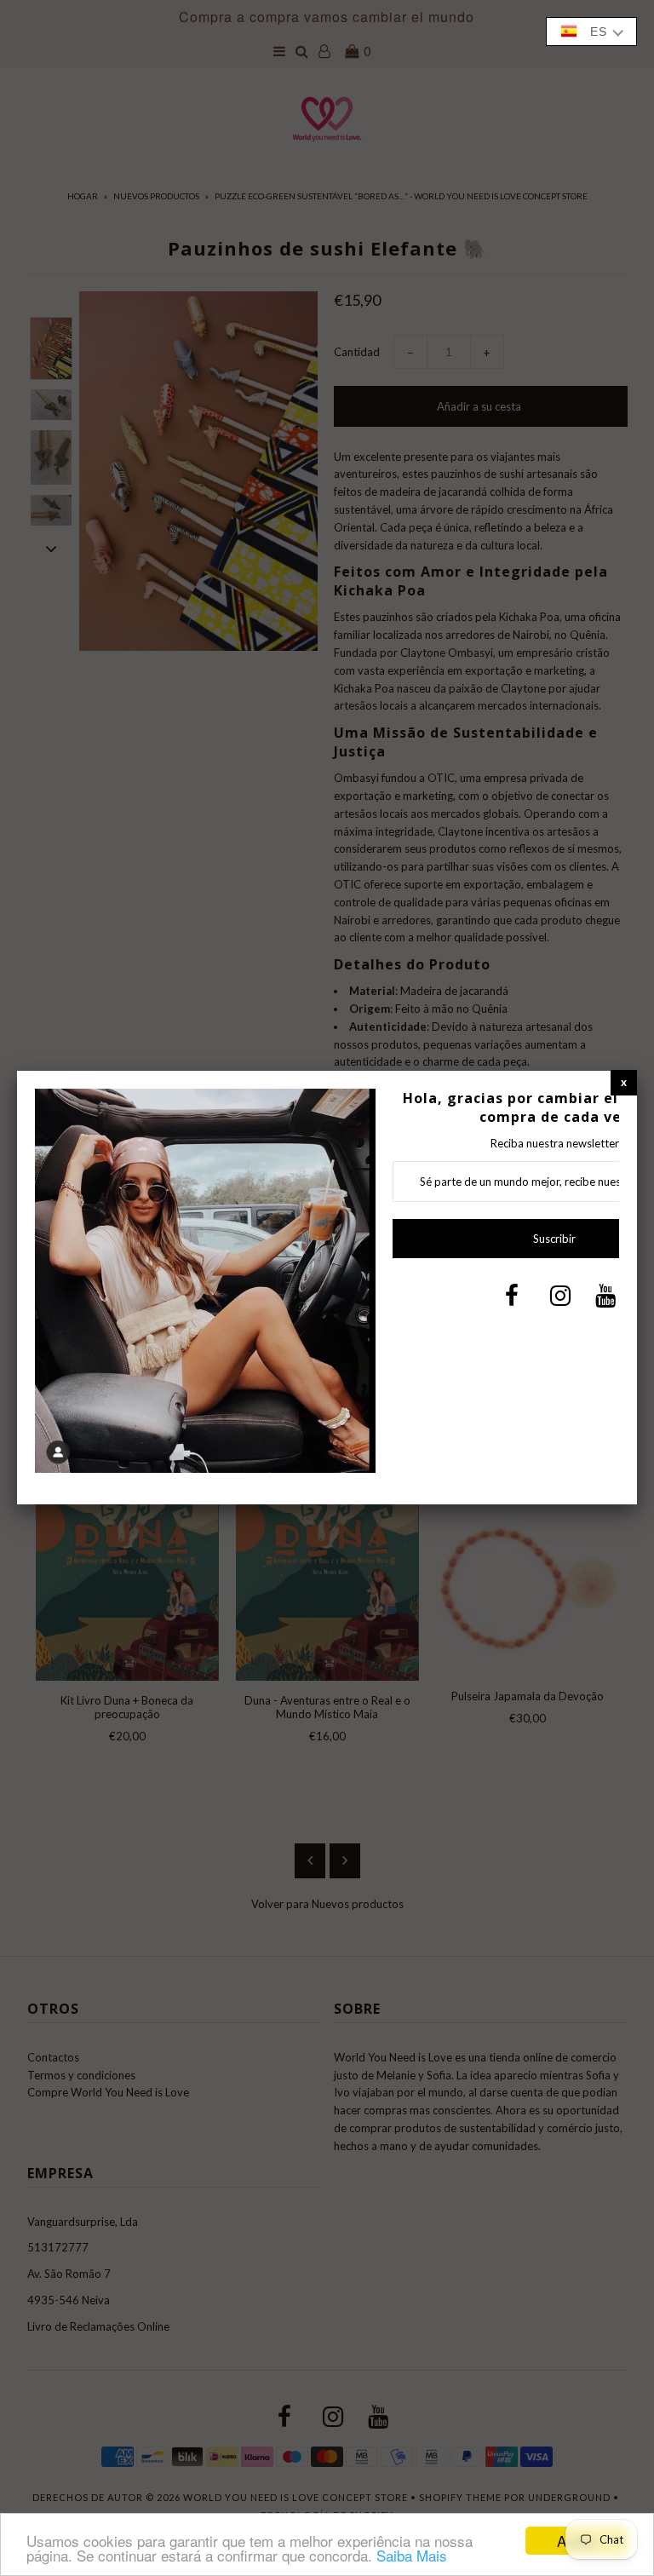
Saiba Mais (412, 2555)
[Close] (624, 1082)
